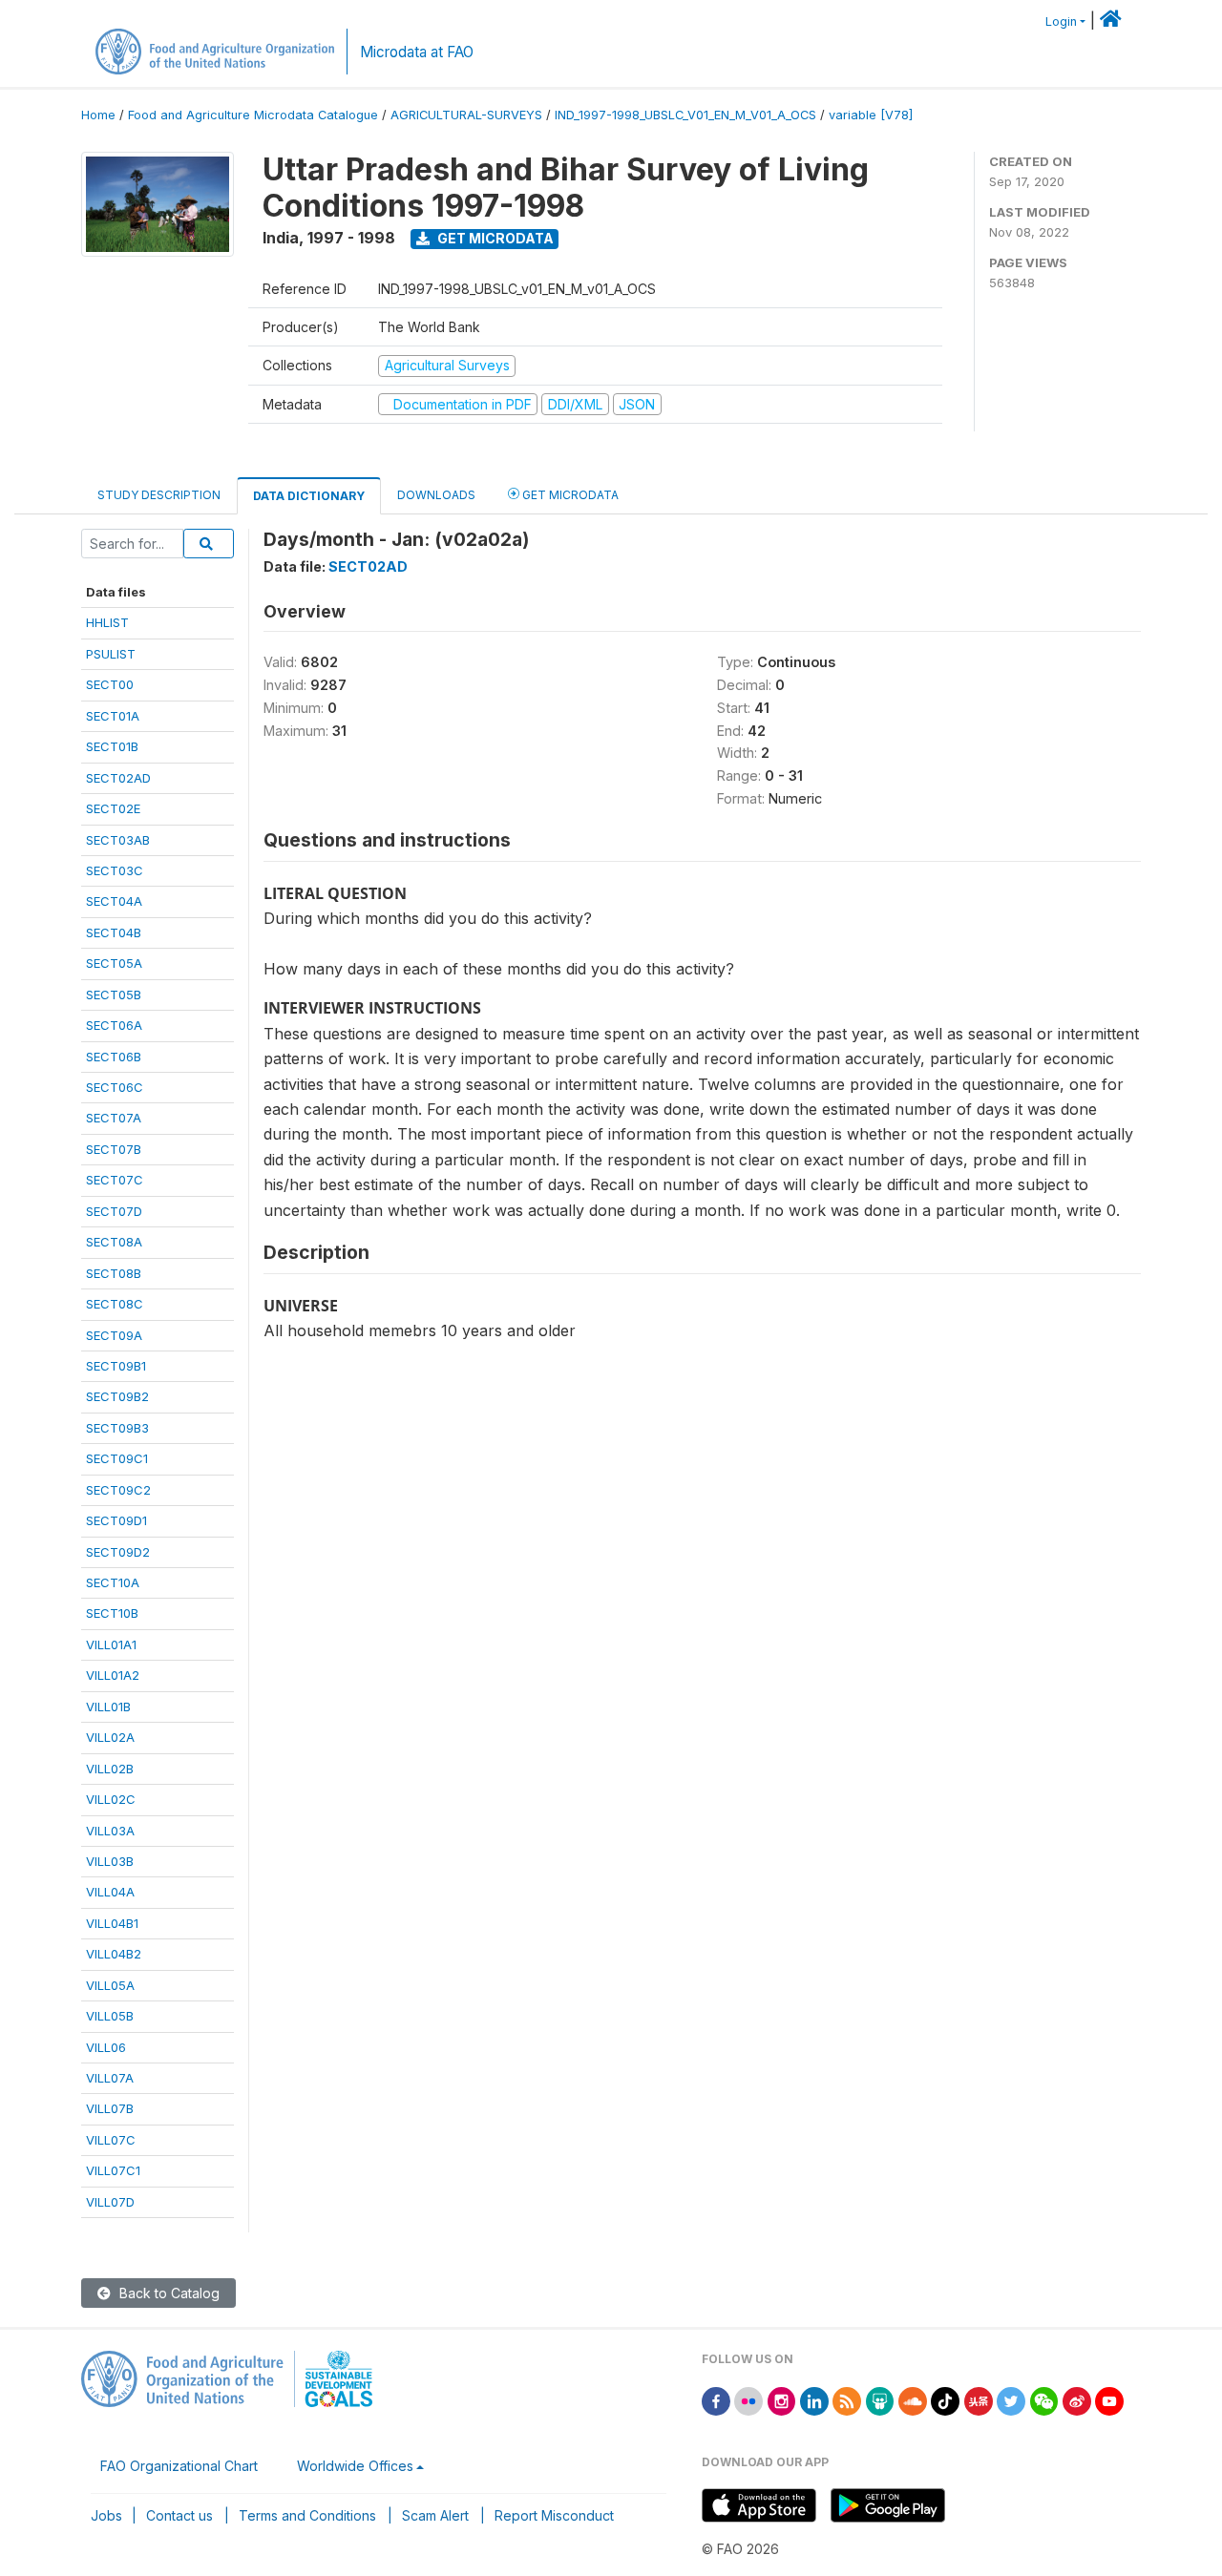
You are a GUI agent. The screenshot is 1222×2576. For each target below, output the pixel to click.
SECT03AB (118, 840)
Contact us (179, 2515)
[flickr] (748, 2400)
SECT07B (114, 1149)
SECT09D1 (116, 1520)
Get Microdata (494, 238)
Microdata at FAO (417, 52)
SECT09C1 (117, 1458)
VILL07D (110, 2202)
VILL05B (110, 2016)
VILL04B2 (114, 1954)
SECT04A (114, 901)
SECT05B (114, 995)
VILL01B (108, 1707)
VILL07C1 (113, 2170)
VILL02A (110, 1737)
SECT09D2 (118, 1552)
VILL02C (111, 1799)
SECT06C (115, 1087)
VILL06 (106, 2047)
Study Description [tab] (159, 495)
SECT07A (114, 1118)
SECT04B (114, 932)
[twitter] (1011, 2400)
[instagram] (782, 2400)
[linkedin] (814, 2400)
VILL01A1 (111, 1644)
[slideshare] (880, 2400)
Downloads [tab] (436, 495)
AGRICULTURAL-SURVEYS (466, 115)
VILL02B (110, 1769)
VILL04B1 (112, 1923)
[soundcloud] (913, 2400)
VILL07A (110, 2078)
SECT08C (115, 1304)
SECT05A (114, 963)
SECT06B (114, 1057)
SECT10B (112, 1613)
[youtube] (1109, 2400)
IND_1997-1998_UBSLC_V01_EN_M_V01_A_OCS (685, 115)
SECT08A (114, 1242)
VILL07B (110, 2108)
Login (1061, 21)
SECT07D (114, 1211)
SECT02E (113, 808)
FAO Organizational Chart (179, 2466)
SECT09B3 (117, 1428)
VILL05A (110, 1985)
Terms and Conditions (307, 2515)
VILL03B (110, 1861)
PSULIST (111, 654)
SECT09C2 (118, 1490)
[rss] (847, 2400)
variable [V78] (871, 115)
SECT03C (115, 870)
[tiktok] (945, 2400)
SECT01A (113, 716)
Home (98, 115)
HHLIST (107, 622)
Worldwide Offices (355, 2466)
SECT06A (114, 1025)
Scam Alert (435, 2515)
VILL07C (111, 2140)
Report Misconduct (554, 2515)
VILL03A (110, 1831)
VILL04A (110, 1892)
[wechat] (1044, 2400)
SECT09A (114, 1335)
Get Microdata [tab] (569, 495)
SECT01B (112, 746)
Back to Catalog (168, 2293)
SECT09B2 (117, 1396)
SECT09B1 (116, 1366)
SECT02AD (118, 778)
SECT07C (115, 1180)
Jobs (106, 2515)
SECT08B (114, 1273)
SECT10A (113, 1582)
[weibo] (1077, 2400)
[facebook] (716, 2400)
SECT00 (110, 684)
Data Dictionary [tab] (309, 496)
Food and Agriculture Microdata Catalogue (253, 115)
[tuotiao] (979, 2400)
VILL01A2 (113, 1675)
